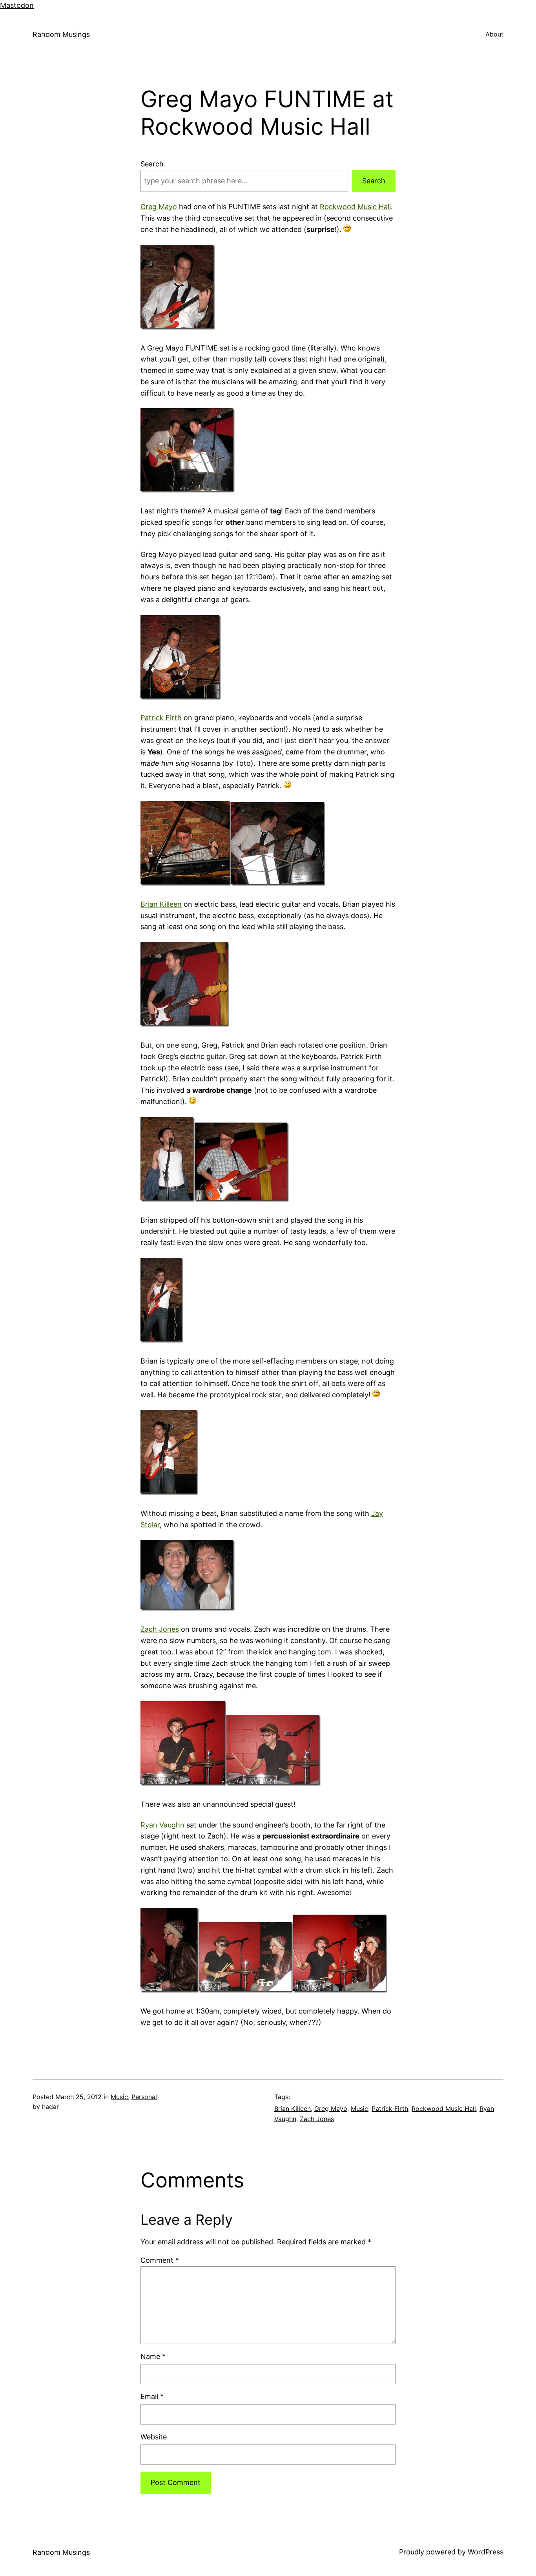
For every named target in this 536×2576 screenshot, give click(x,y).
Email (152, 2396)
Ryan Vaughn (162, 1825)
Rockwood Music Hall (355, 207)
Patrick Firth (161, 718)
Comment (160, 2260)
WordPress (486, 2552)
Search (152, 164)
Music (119, 2097)
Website (154, 2437)
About (494, 34)
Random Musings (61, 34)
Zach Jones (160, 1629)
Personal (144, 2097)
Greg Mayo (159, 207)
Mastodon (17, 5)
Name (153, 2356)
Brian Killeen (161, 904)
